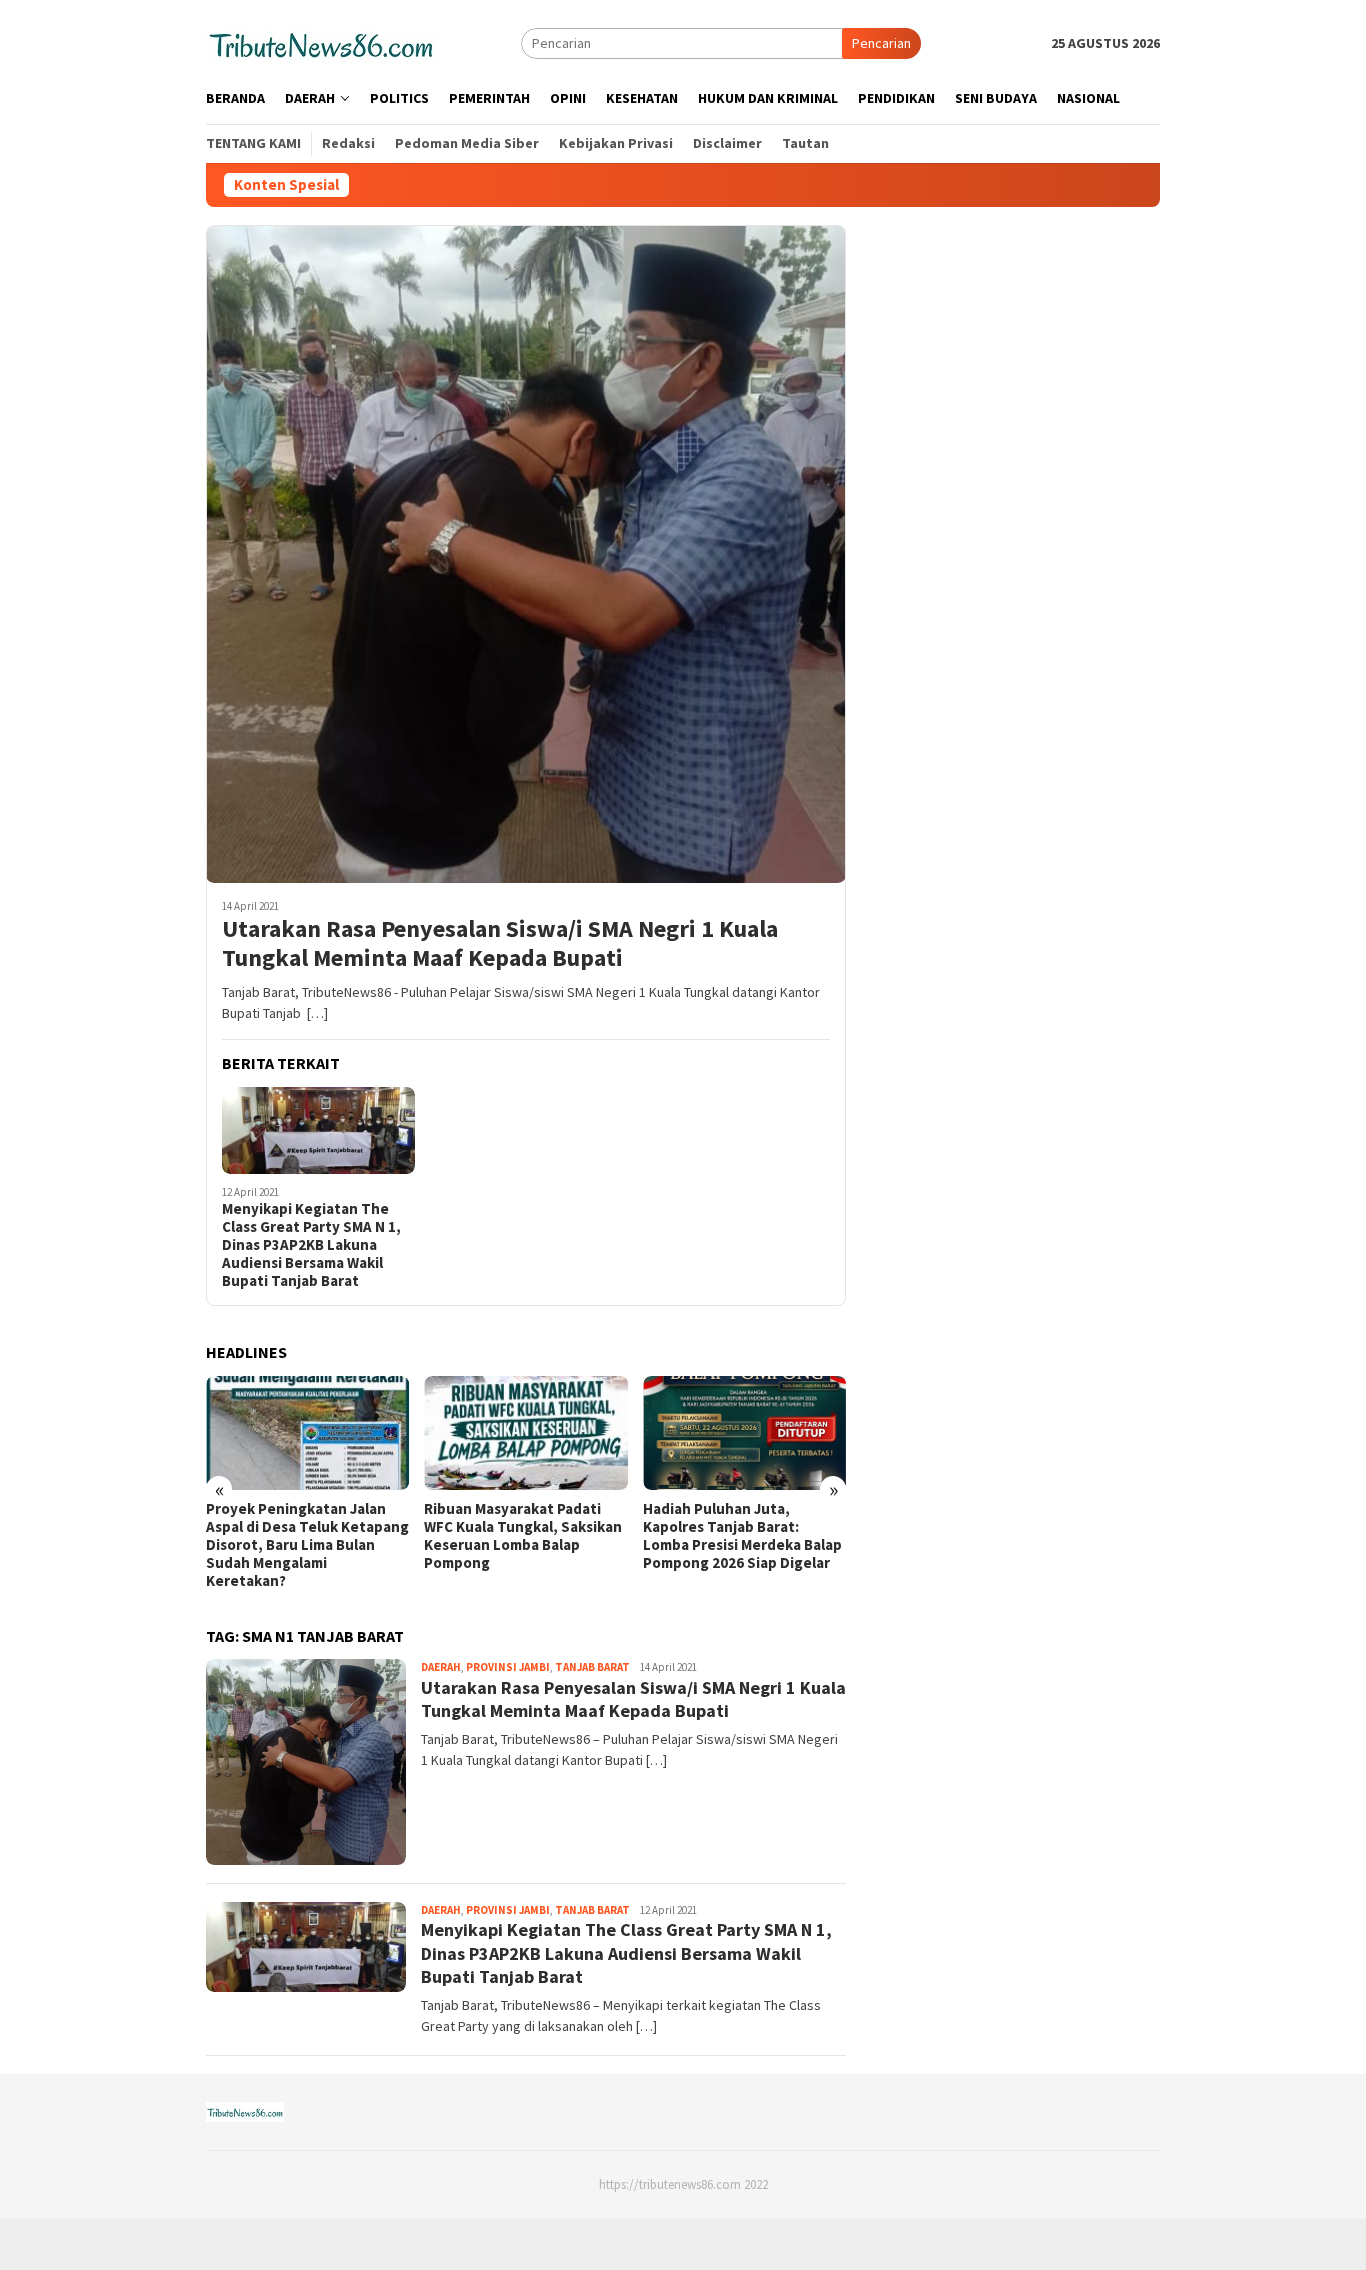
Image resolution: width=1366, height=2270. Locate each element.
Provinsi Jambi (508, 1667)
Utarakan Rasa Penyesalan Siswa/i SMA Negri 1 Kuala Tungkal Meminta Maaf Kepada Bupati (500, 944)
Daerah (441, 1667)
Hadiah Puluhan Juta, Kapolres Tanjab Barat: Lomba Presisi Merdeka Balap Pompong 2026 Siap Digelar (742, 1536)
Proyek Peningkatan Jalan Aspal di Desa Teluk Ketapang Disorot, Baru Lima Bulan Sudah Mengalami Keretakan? (307, 1545)
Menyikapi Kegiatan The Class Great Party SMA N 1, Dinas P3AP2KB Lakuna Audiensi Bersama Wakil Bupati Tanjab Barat (311, 1245)
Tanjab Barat (592, 1667)
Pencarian (881, 43)
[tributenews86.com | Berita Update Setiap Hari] (321, 42)
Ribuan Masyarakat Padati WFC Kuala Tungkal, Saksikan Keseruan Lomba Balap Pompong (523, 1536)
